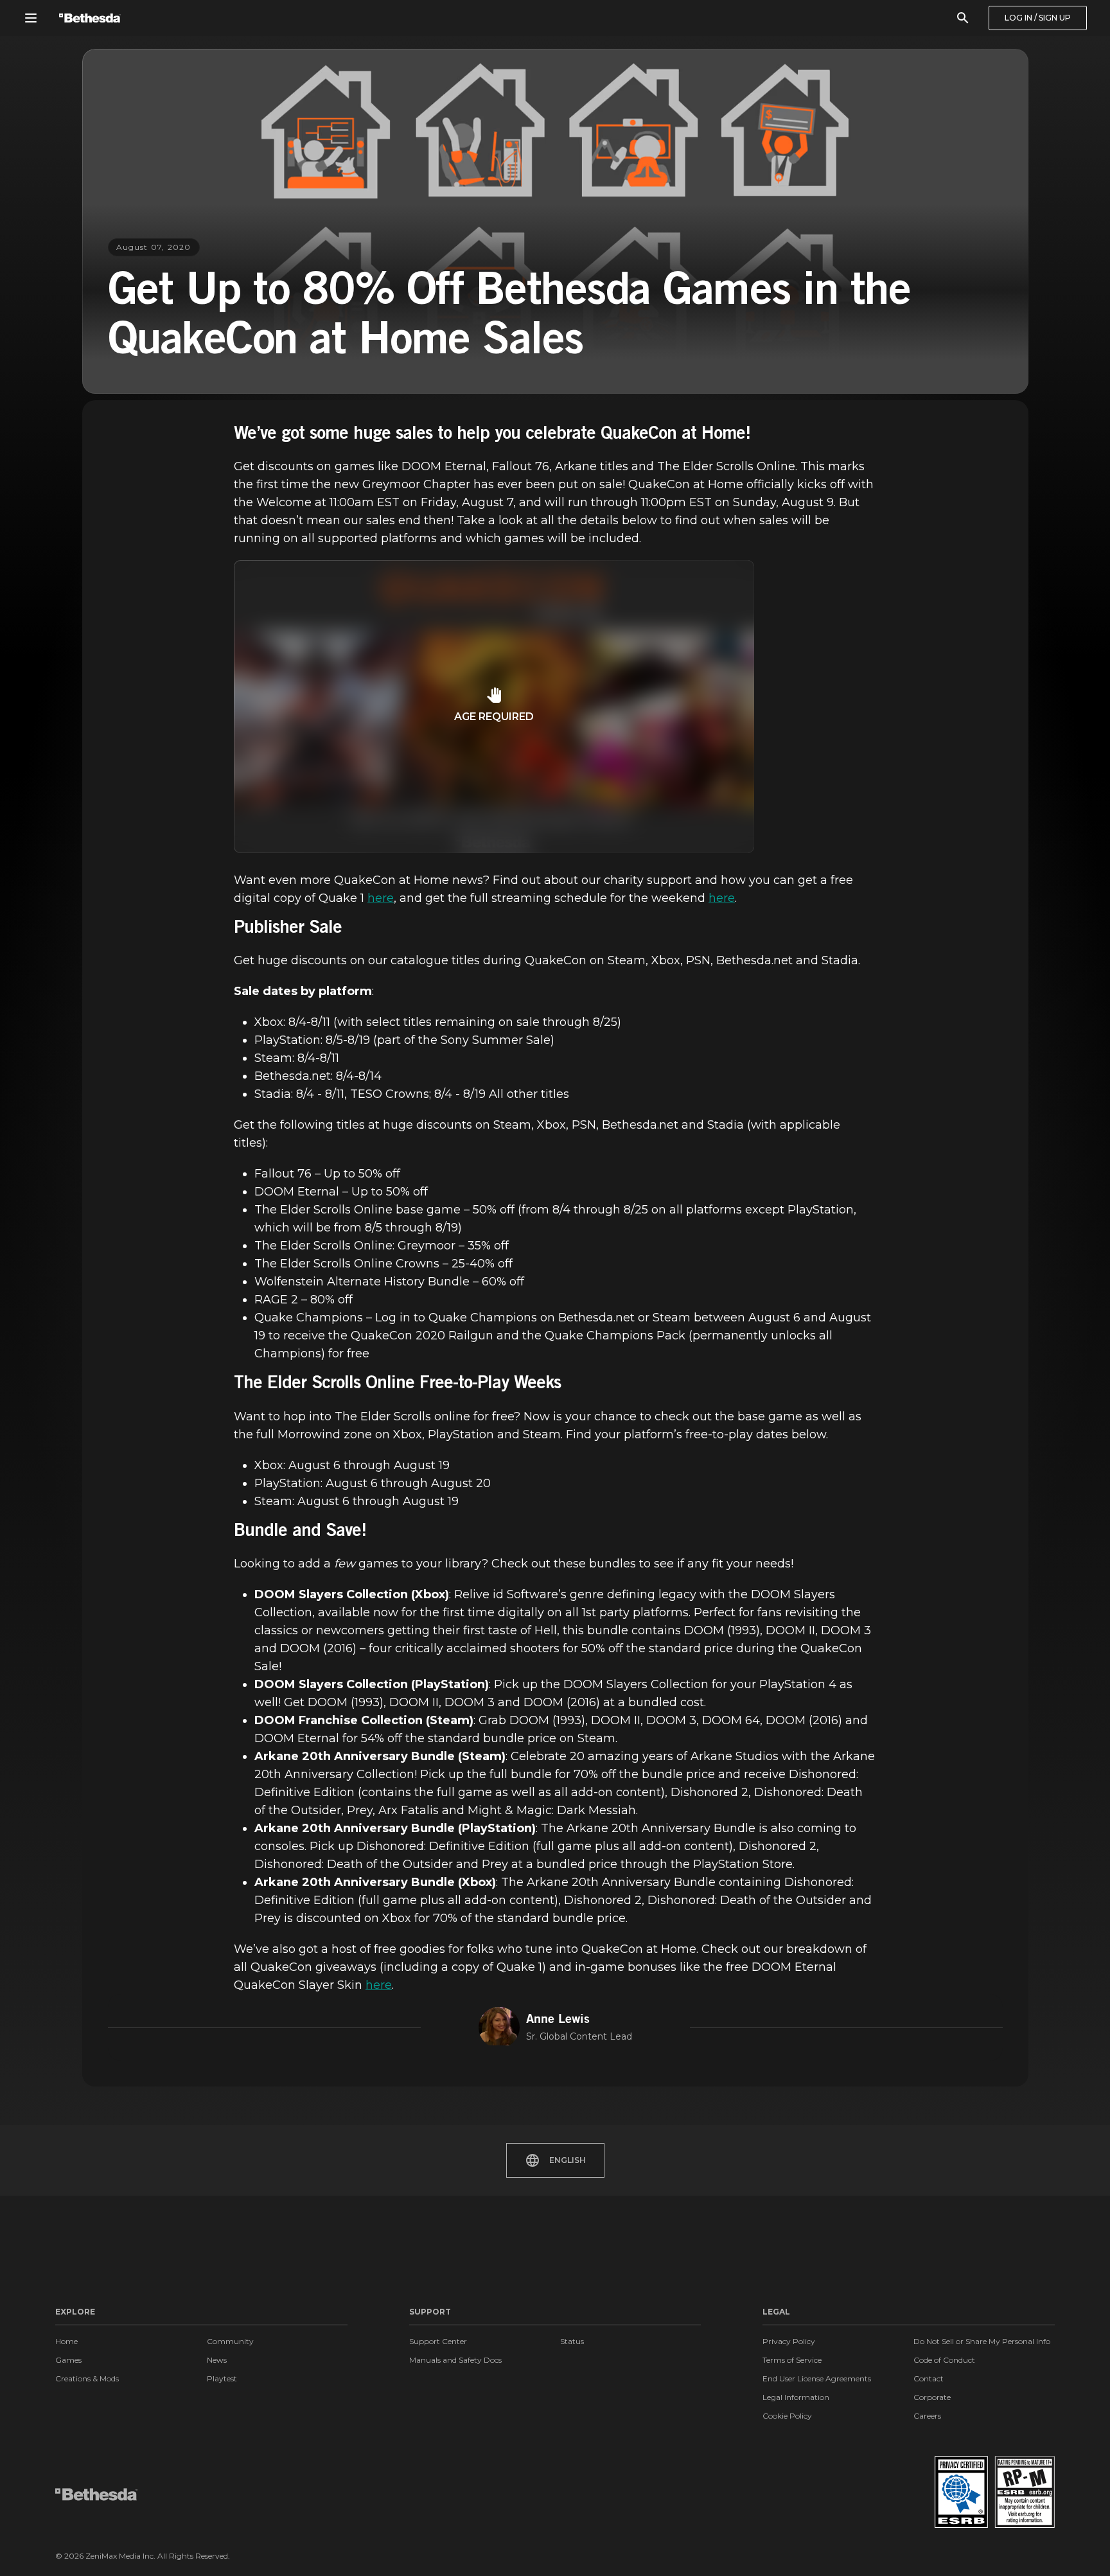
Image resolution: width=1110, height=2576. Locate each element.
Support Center (438, 2341)
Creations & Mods (87, 2378)
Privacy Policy (789, 2341)
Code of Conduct (944, 2360)
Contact (929, 2378)
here (381, 898)
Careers (927, 2416)
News (217, 2360)
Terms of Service (792, 2360)
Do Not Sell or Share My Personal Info (982, 2341)
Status (572, 2341)
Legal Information (796, 2397)
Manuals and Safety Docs (455, 2360)
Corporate (932, 2397)
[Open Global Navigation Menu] (31, 18)
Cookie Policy (787, 2416)
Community (230, 2341)
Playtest (222, 2378)
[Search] (963, 18)
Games (68, 2360)
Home (66, 2341)
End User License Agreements (817, 2378)
